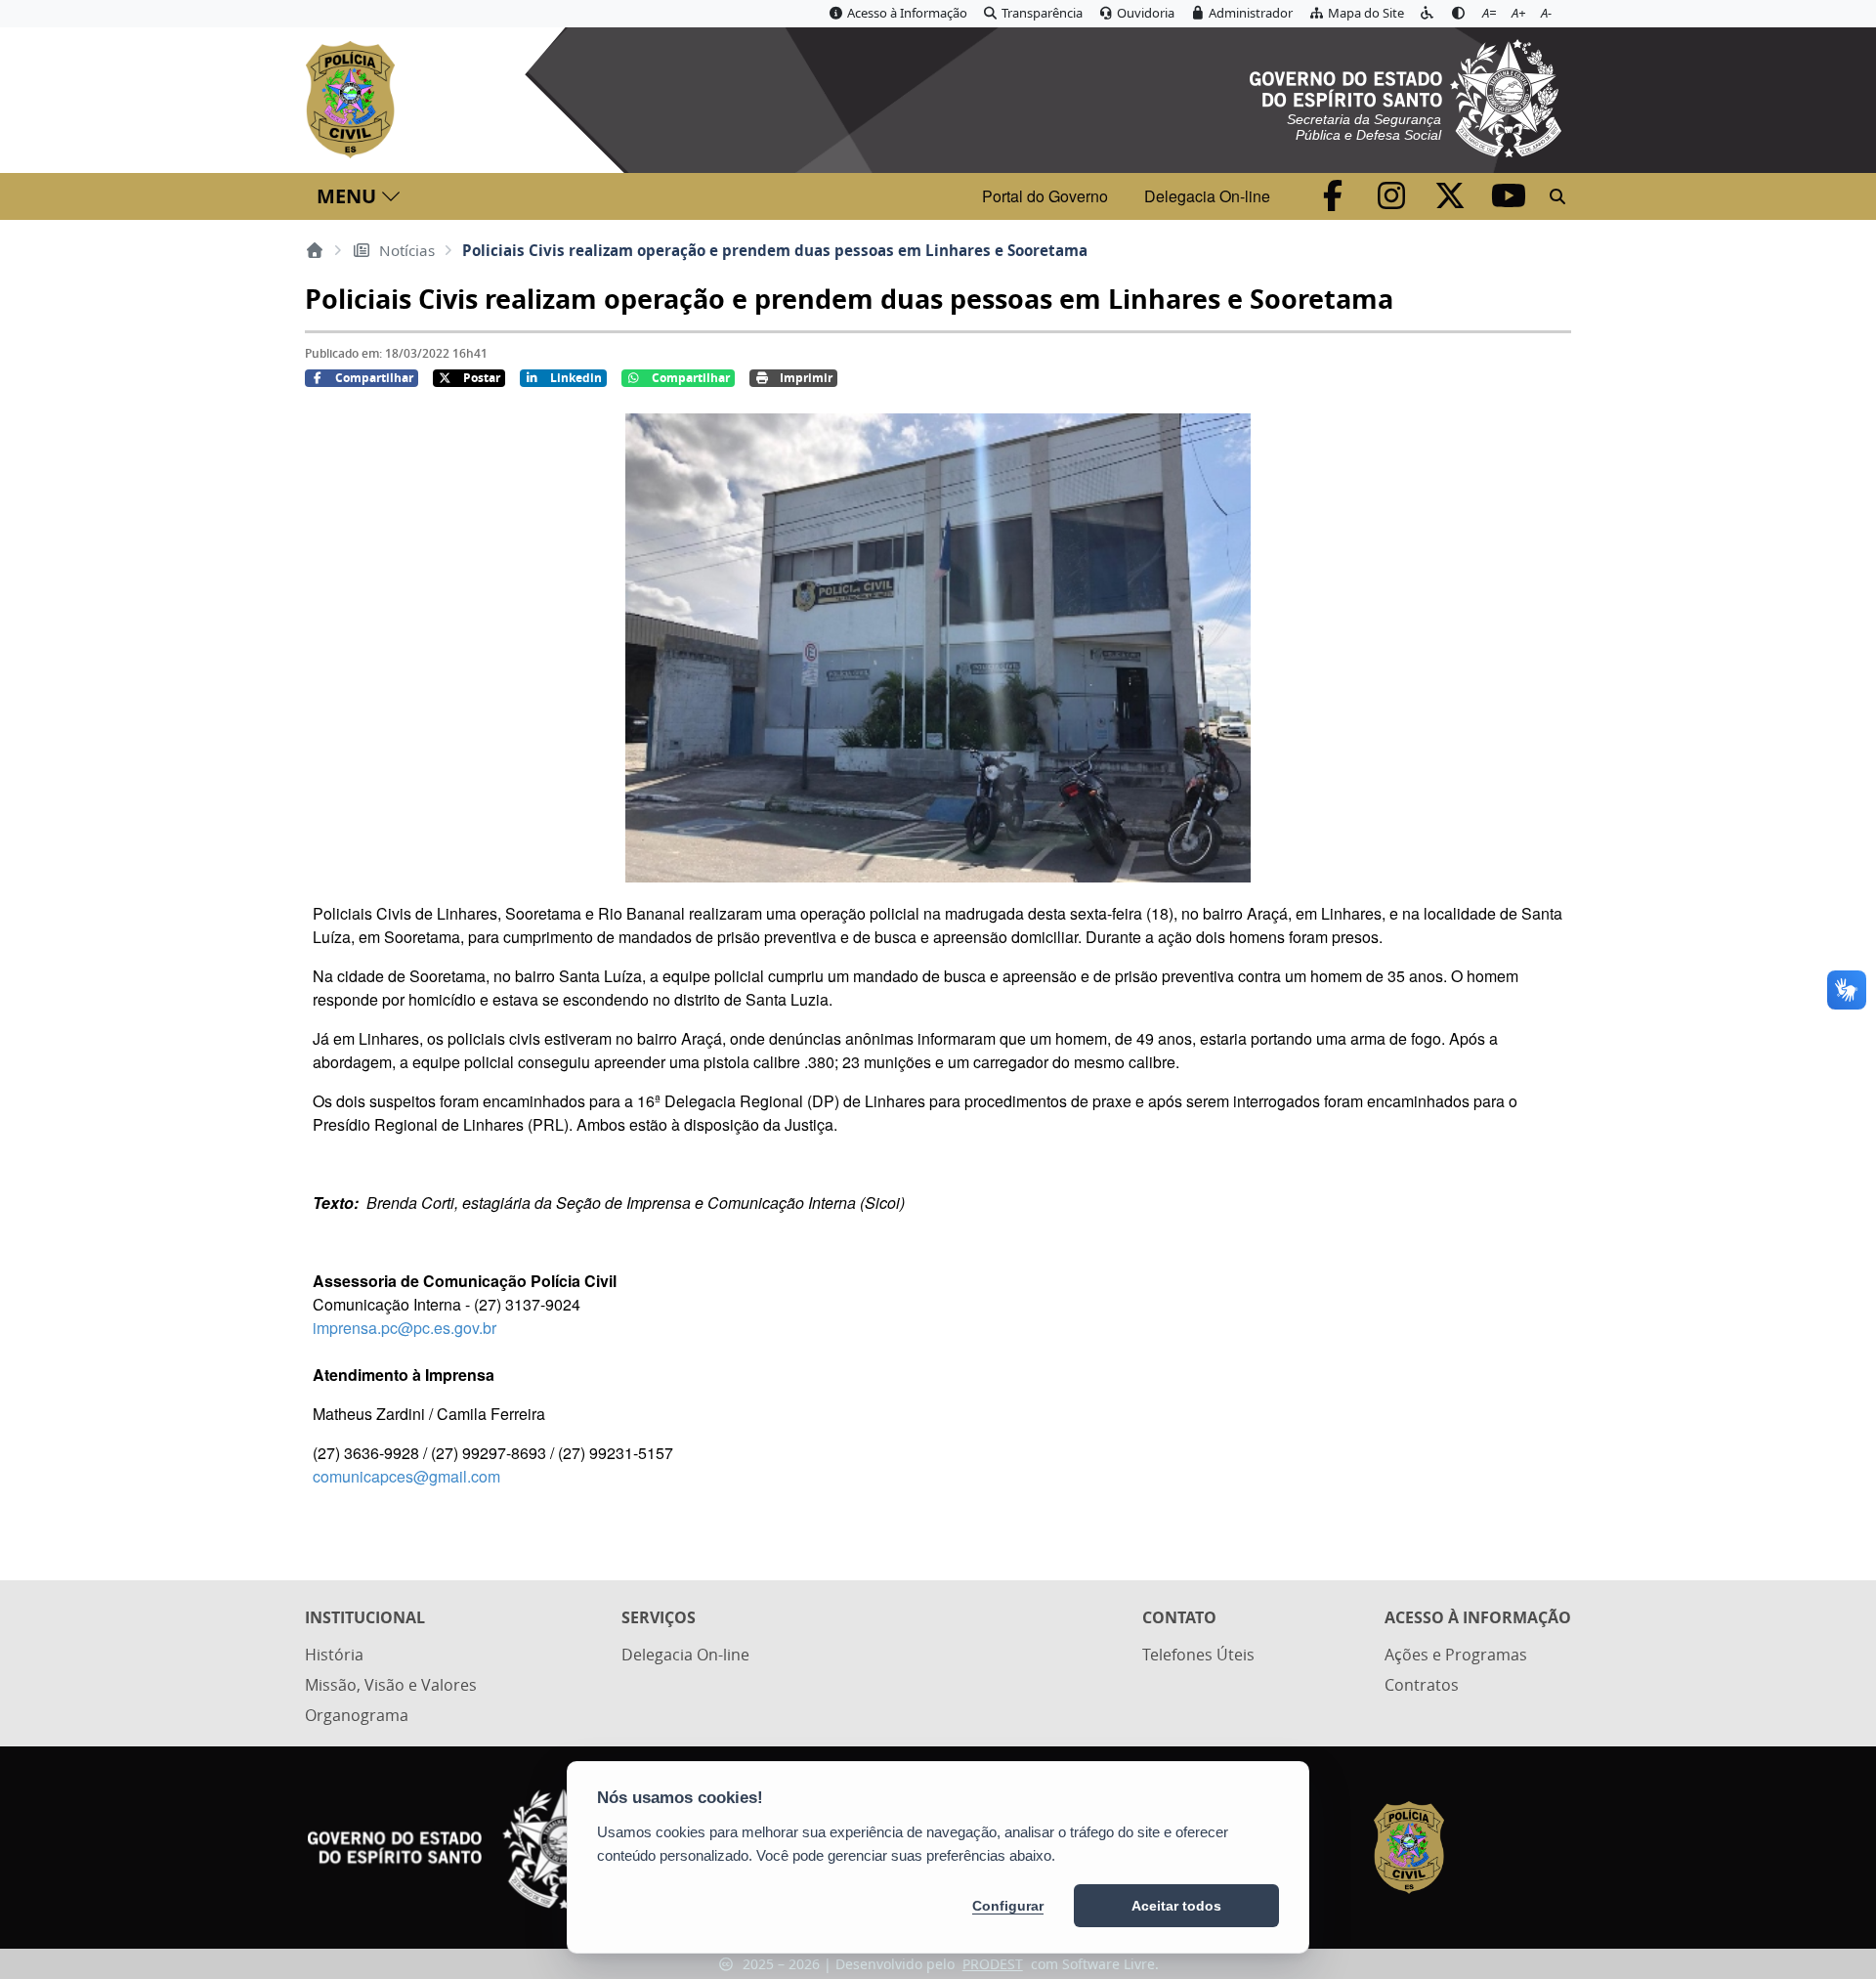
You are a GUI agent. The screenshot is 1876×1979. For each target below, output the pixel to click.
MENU (346, 196)
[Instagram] (1393, 201)
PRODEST (993, 1964)
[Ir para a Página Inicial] (354, 100)
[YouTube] (1509, 201)
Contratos (1422, 1685)
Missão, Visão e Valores (391, 1685)
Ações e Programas (1456, 1655)
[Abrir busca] (1557, 196)
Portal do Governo (1045, 196)
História (334, 1655)
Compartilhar (374, 378)
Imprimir (806, 378)
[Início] (315, 250)
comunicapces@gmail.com (406, 1476)
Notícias (407, 250)
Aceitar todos (1176, 1906)
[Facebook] (1335, 201)
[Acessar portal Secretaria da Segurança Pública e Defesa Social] (1406, 96)
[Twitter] (1452, 201)
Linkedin (576, 378)
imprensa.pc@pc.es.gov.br (405, 1328)
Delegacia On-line (1207, 196)
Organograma (357, 1715)
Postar (482, 378)
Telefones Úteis (1198, 1655)
